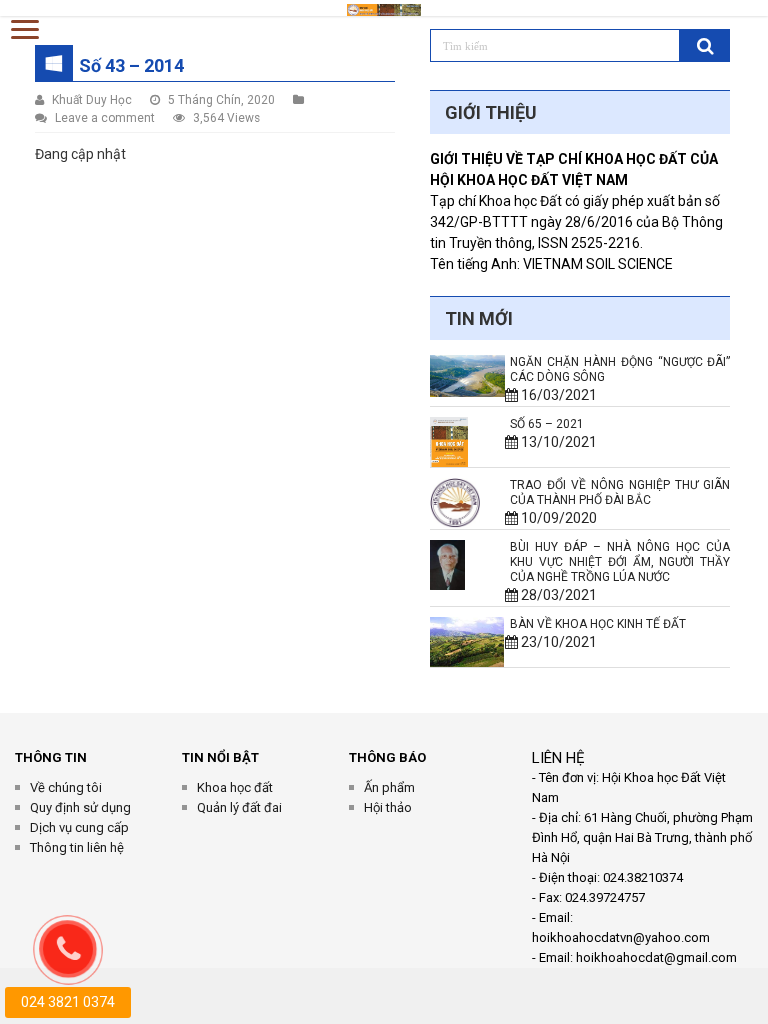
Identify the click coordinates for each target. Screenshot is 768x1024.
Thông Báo (387, 757)
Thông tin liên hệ (77, 847)
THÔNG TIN (51, 757)
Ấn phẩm (389, 787)
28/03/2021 (553, 595)
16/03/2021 (553, 395)
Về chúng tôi (66, 787)
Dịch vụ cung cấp (79, 827)
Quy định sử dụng (80, 807)
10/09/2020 (553, 518)
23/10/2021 (553, 642)
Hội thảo (388, 807)
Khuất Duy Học (92, 100)
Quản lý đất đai (239, 807)
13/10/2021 (553, 442)
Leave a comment (105, 118)
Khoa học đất (235, 787)
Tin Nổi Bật (220, 757)
